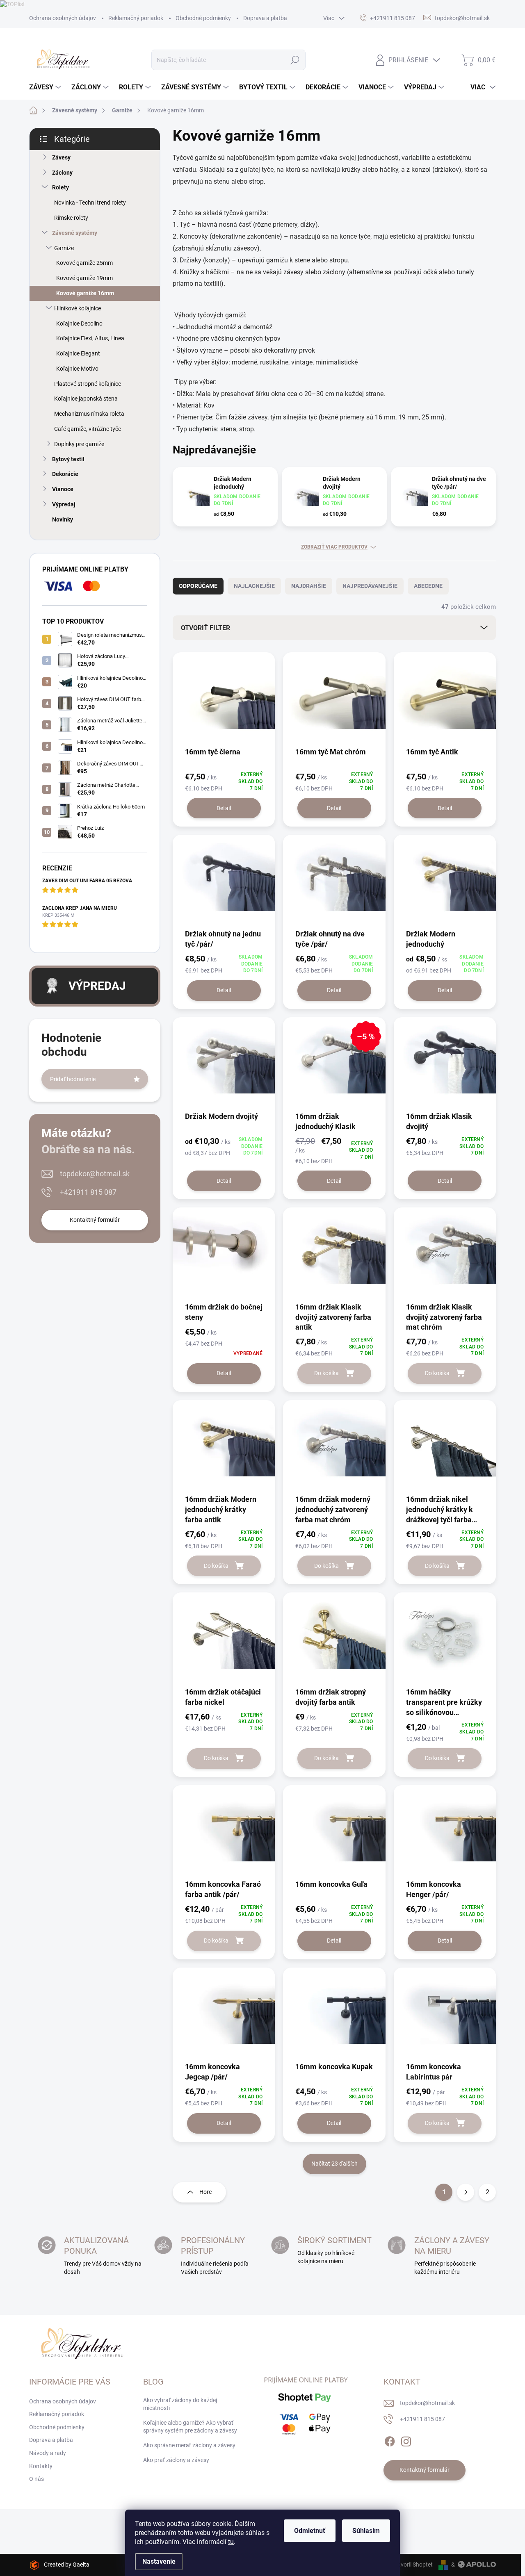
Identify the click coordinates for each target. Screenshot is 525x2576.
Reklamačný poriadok (136, 18)
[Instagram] (406, 2440)
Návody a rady (48, 2453)
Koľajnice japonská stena (86, 399)
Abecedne (428, 586)
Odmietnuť (310, 2531)
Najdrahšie (309, 586)
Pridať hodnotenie (73, 1079)
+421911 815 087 (88, 1192)
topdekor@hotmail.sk (95, 1174)
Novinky (63, 519)
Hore (205, 2192)
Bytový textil (68, 459)
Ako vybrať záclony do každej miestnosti (180, 2404)
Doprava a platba (265, 18)
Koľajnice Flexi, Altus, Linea (90, 338)
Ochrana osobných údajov (63, 18)
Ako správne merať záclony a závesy (189, 2445)
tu (231, 2542)
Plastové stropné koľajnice (88, 384)
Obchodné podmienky (203, 18)
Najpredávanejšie (370, 586)
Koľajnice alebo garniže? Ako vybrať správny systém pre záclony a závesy (190, 2427)
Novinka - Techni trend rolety (90, 203)
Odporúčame (198, 586)
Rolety (60, 187)
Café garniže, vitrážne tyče (88, 429)
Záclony (62, 173)
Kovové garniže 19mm (84, 278)
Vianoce (63, 489)
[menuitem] (46, 87)
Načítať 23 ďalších (334, 2164)
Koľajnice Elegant (78, 353)
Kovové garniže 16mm (85, 293)
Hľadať (295, 60)
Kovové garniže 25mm (84, 263)
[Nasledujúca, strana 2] (466, 2192)
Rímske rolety (71, 218)
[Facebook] (390, 2440)
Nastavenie (159, 2561)
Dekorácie (65, 474)
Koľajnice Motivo (77, 369)
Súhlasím (366, 2531)
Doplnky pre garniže (79, 444)
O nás (37, 2479)
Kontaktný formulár (95, 1220)
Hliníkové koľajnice (78, 308)
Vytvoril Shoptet (412, 2565)
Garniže (64, 248)
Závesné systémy (75, 233)
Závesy (61, 157)
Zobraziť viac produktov (334, 547)
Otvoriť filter (205, 628)
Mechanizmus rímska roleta (89, 414)
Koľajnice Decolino (79, 323)
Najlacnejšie (254, 586)
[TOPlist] (13, 4)
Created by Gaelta (67, 2565)
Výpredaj (64, 504)
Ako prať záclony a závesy (176, 2460)
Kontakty (41, 2466)
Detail (224, 808)
